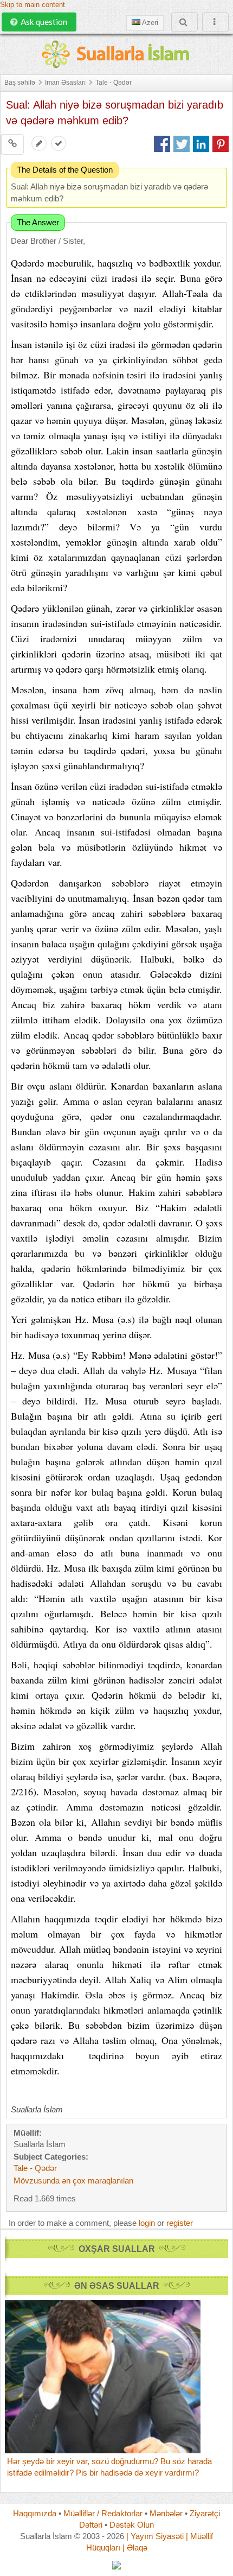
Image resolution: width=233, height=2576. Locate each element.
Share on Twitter (182, 144)
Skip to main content (33, 5)
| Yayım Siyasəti (155, 2536)
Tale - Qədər (114, 83)
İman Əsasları (65, 83)
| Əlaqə (135, 2547)
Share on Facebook (162, 144)
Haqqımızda (35, 2513)
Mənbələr (166, 2513)
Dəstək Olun (132, 2525)
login (147, 2223)
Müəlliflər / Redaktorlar (103, 2513)
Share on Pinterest (221, 144)
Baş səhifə (20, 83)
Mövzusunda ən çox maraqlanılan (73, 2181)
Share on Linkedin (201, 144)
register (180, 2223)
